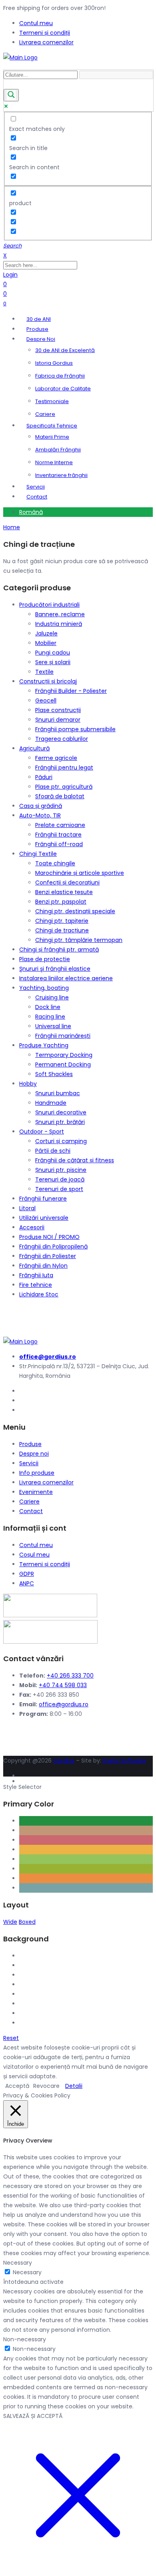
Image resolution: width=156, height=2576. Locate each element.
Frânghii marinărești (63, 1036)
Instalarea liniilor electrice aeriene (66, 978)
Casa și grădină (41, 806)
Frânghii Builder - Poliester (71, 691)
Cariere (29, 1502)
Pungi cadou (53, 653)
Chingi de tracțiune (62, 930)
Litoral (27, 1208)
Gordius (64, 1761)
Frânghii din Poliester (48, 1256)
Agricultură (34, 748)
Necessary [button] (18, 2263)
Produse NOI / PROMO (49, 1237)
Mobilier (46, 643)
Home (12, 527)
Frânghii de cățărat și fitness (75, 1160)
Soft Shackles (54, 1074)
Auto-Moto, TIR (40, 815)
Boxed (27, 1922)
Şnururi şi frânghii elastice (55, 969)
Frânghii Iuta (36, 1275)
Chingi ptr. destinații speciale (75, 911)
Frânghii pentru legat (64, 768)
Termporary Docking (64, 1055)
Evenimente (36, 1492)
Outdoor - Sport (42, 1132)
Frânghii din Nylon (43, 1266)
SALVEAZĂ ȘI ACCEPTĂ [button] (33, 2416)
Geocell (46, 700)
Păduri (44, 777)
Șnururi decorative (61, 1112)
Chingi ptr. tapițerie (62, 921)
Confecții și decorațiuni (67, 882)
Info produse (37, 1473)
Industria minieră (59, 624)
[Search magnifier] (11, 95)
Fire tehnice (36, 1285)
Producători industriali (49, 605)
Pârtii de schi (53, 1151)
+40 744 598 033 (63, 1685)
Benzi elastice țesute (64, 892)
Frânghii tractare (58, 835)
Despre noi (34, 1454)
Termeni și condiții (45, 1564)
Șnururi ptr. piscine (61, 1170)
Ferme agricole (56, 758)
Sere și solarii (53, 662)
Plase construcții (58, 710)
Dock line (48, 1007)
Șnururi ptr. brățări (60, 1122)
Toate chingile (55, 863)
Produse (30, 1444)
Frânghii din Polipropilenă (53, 1246)
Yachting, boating (44, 988)
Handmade (51, 1103)
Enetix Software (124, 1761)
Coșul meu (34, 1555)
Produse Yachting (44, 1045)
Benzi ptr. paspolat (61, 902)
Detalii (74, 2086)
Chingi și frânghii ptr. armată (59, 950)
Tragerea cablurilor (62, 739)
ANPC (27, 1583)
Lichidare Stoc (39, 1294)
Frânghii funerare (43, 1199)
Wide (10, 1922)
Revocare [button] (46, 2086)
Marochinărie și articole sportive (80, 873)
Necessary (27, 2272)
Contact (31, 1511)
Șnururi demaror (58, 720)
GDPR (27, 1574)
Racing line (50, 1017)
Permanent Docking (63, 1064)
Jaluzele (46, 633)
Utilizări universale (44, 1218)
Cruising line (52, 997)
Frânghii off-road (59, 844)
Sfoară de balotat (60, 796)
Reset (11, 2038)
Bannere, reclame (60, 614)
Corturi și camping (61, 1141)
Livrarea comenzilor (46, 1482)
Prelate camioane (60, 825)
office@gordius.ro (64, 1704)
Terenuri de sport (59, 1189)
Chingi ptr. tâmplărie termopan (79, 940)
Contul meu (36, 1545)
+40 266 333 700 (70, 1676)
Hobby (28, 1084)
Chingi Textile (38, 854)
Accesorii (32, 1227)
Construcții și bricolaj (48, 681)
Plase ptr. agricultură (64, 787)
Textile (44, 672)
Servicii (29, 1463)
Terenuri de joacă (60, 1179)
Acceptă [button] (17, 2086)
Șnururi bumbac (58, 1093)
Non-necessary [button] (25, 2339)
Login (10, 275)
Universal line (53, 1026)
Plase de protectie (45, 959)
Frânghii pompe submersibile (75, 729)
